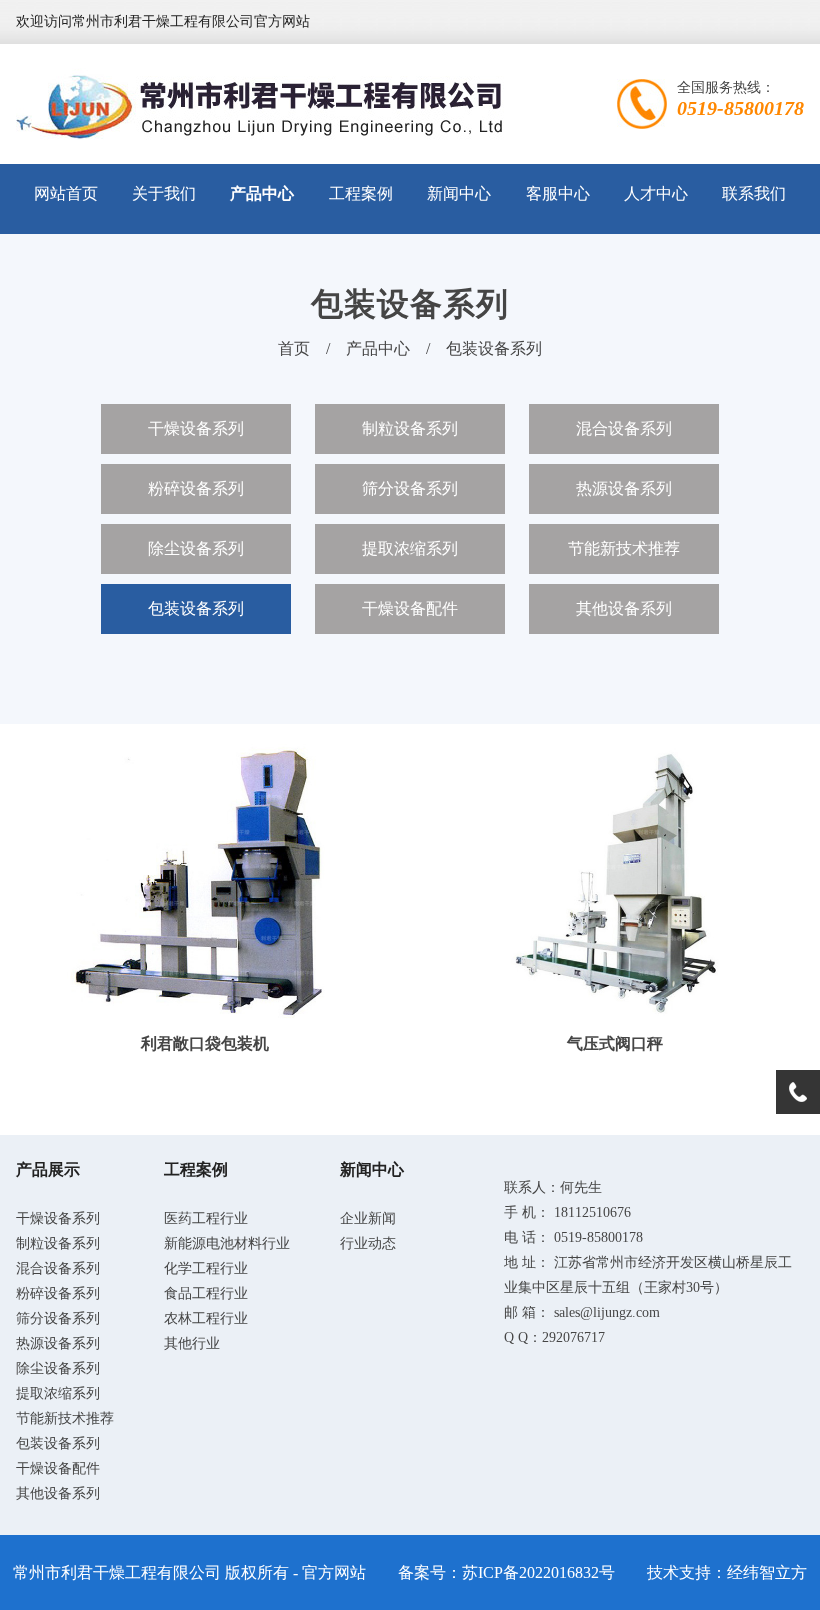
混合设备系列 (624, 428)
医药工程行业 (206, 1218)
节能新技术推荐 (624, 548)
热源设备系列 (624, 488)
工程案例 (361, 193)
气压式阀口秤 (615, 1043)
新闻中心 (459, 193)
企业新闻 (368, 1218)
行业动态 (368, 1243)
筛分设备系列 (410, 488)
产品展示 (48, 1169)
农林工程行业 (206, 1318)
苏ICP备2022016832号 (538, 1572)
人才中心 (656, 193)
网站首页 (66, 193)
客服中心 (558, 193)
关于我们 (164, 193)
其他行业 (192, 1343)
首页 (294, 348)
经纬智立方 (767, 1572)
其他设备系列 (624, 608)
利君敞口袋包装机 (205, 1043)
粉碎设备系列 (196, 488)
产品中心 (262, 193)
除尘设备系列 (196, 548)
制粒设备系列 (410, 428)
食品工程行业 (206, 1293)
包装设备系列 (494, 348)
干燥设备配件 (410, 608)
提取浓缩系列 (410, 548)
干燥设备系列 (196, 428)
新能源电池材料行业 (227, 1243)
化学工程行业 (206, 1268)
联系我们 (754, 193)
